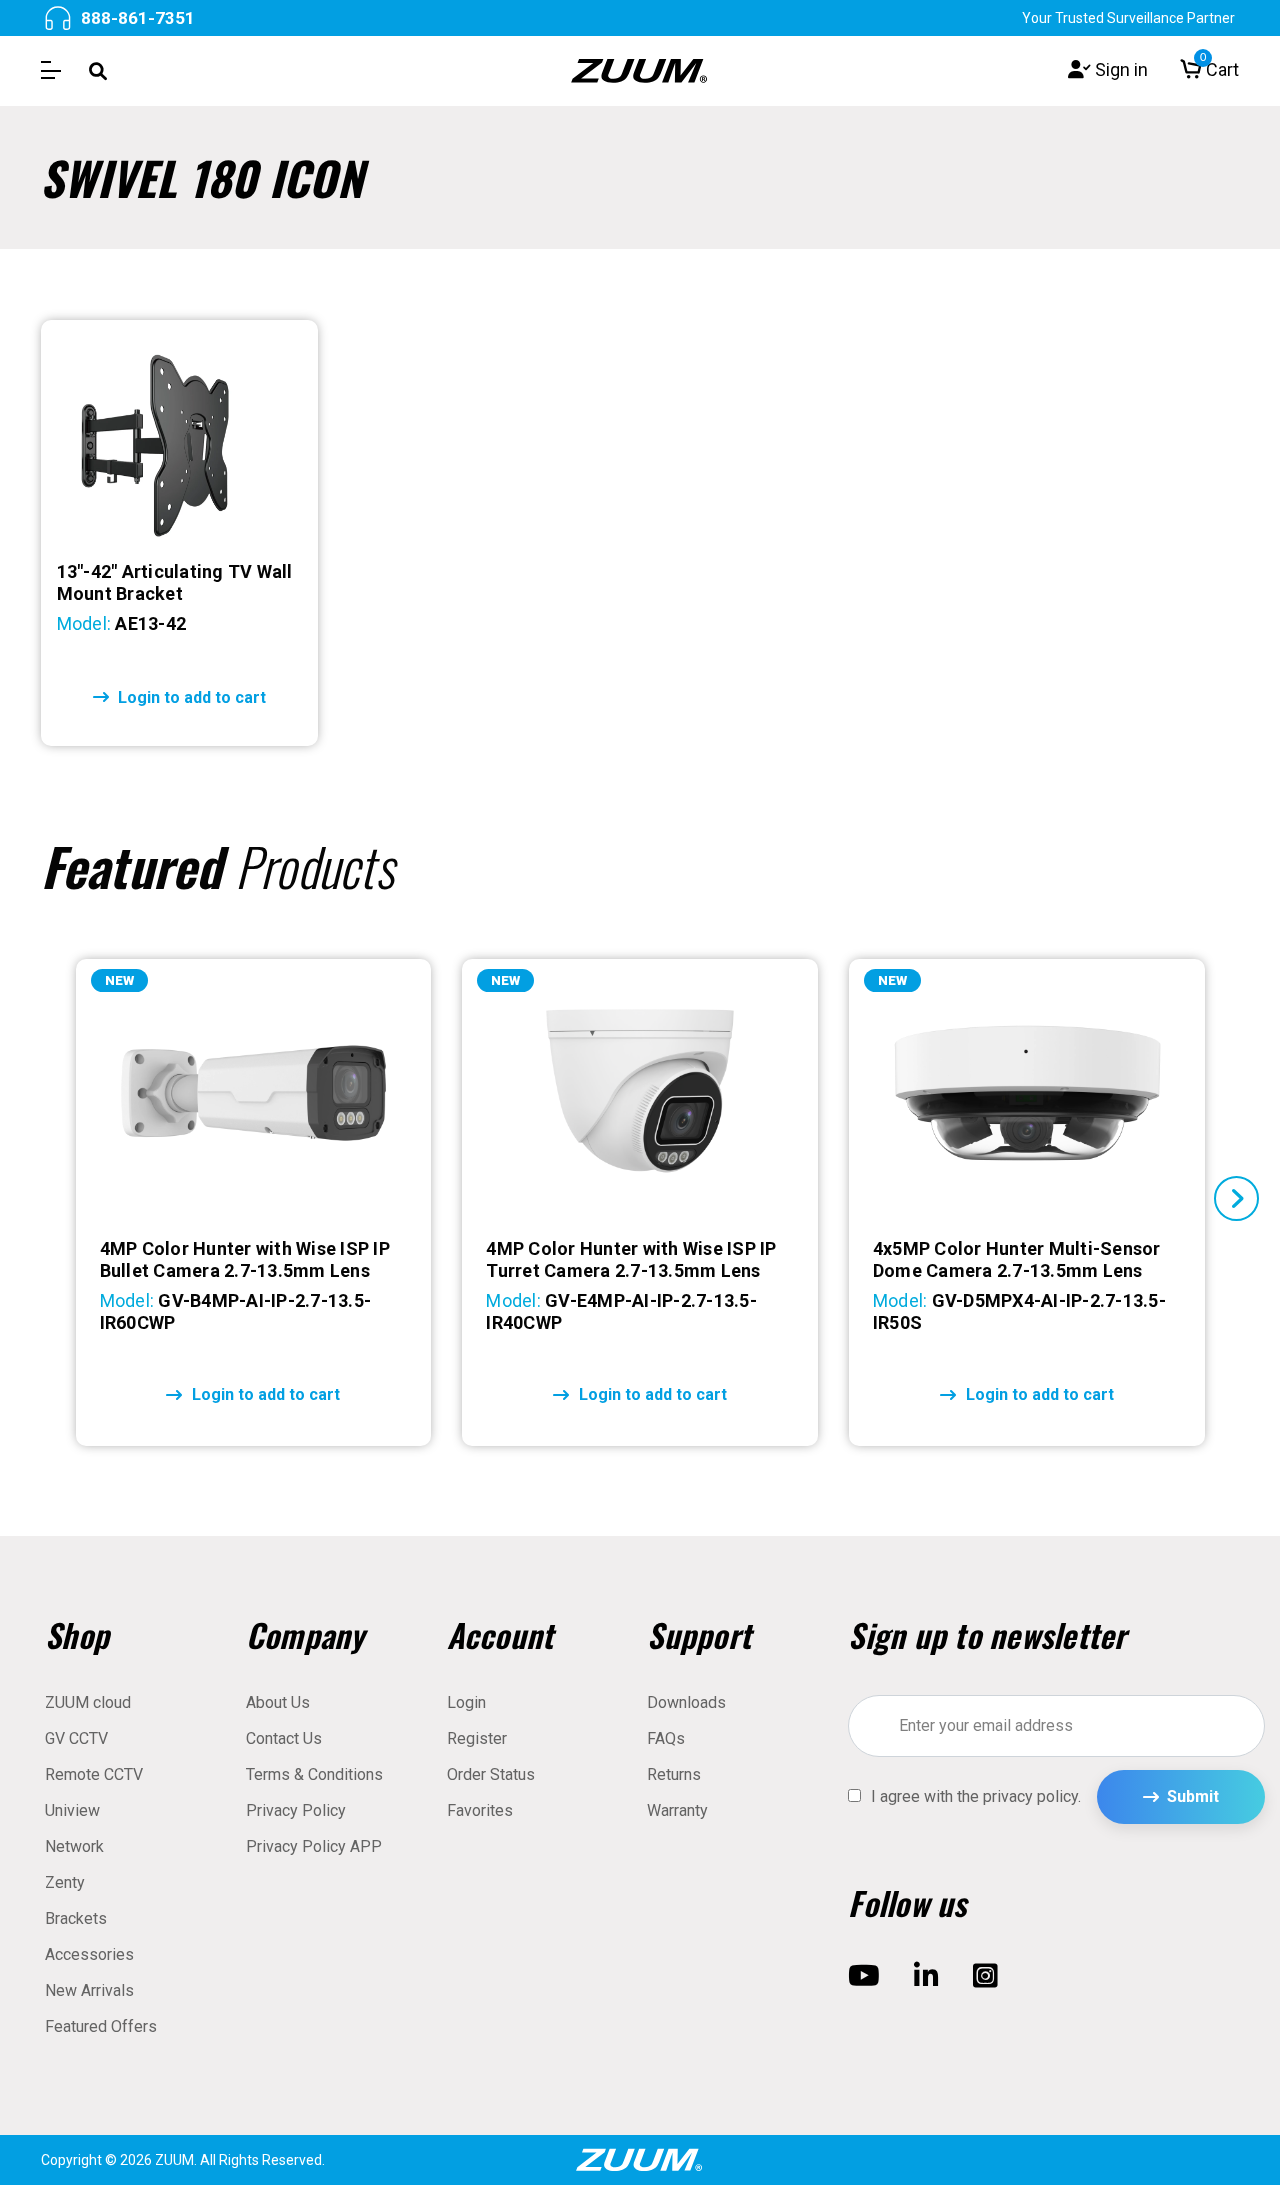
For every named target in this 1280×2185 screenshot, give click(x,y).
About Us (278, 1702)
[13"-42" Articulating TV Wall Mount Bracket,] (179, 441)
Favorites (480, 1810)
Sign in (1119, 70)
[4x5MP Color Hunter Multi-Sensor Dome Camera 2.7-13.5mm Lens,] (1027, 1093)
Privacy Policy (296, 1810)
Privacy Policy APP (314, 1846)
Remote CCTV (94, 1774)
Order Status (491, 1774)
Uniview (72, 1810)
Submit (1193, 1796)
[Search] (98, 71)
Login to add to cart (190, 697)
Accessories (89, 1954)
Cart (1219, 70)
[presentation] (43, 1198)
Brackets (76, 1918)
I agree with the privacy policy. (976, 1797)
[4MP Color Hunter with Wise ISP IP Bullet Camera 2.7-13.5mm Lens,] (254, 1093)
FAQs (666, 1738)
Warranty (677, 1810)
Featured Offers (101, 2026)
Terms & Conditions (314, 1774)
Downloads (686, 1702)
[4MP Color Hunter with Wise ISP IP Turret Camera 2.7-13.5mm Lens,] (640, 1093)
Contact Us (284, 1738)
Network (74, 1846)
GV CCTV (76, 1738)
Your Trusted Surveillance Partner (1128, 18)
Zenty (65, 1882)
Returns (674, 1774)
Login (466, 1702)
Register (477, 1738)
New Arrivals (89, 1990)
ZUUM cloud (88, 1702)
